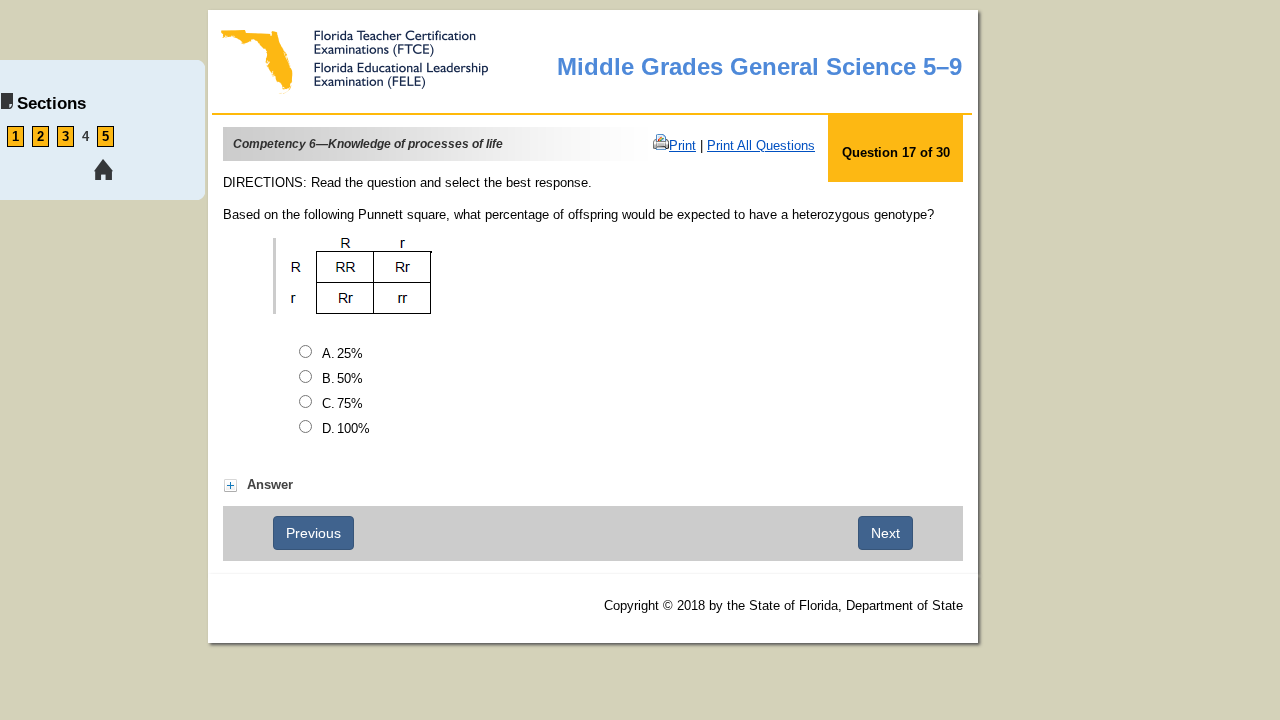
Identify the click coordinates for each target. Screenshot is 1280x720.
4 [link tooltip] (85, 136)
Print (682, 145)
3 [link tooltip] (65, 136)
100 (353, 428)
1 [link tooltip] (15, 136)
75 (350, 403)
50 (350, 378)
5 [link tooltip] (105, 136)
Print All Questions (761, 145)
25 (350, 353)
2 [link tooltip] (40, 136)
